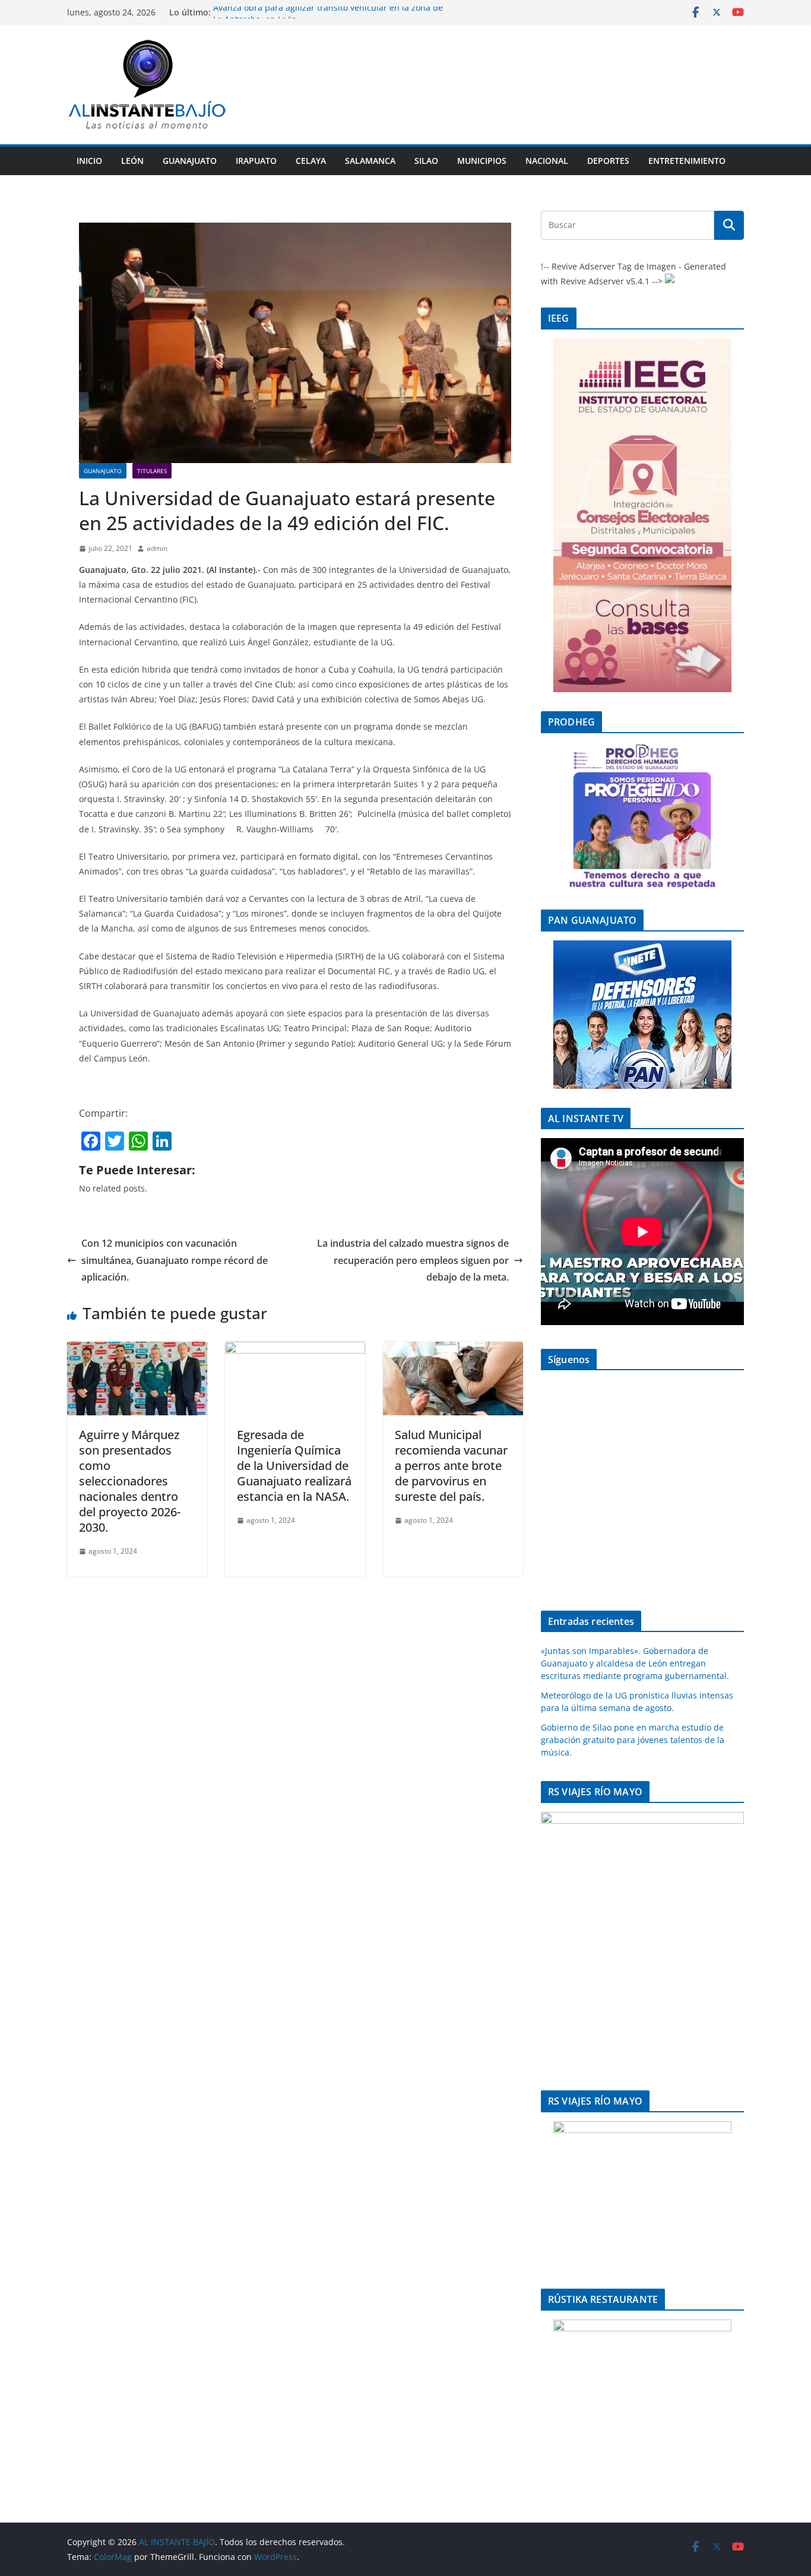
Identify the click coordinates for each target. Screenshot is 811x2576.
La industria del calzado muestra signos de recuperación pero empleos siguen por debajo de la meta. (413, 1260)
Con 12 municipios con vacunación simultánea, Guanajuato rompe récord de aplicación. (175, 1260)
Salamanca (370, 161)
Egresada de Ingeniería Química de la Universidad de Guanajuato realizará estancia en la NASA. (294, 1466)
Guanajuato (190, 161)
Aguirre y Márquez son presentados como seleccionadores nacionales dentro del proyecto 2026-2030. (130, 1481)
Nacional (547, 161)
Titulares (152, 471)
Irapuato (256, 161)
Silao (426, 161)
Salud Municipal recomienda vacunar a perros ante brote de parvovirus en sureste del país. (451, 1466)
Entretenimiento (687, 161)
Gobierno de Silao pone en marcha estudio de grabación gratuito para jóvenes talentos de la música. (633, 1740)
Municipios (482, 161)
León (132, 161)
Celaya (311, 161)
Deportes (608, 161)
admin (157, 548)
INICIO (89, 161)
